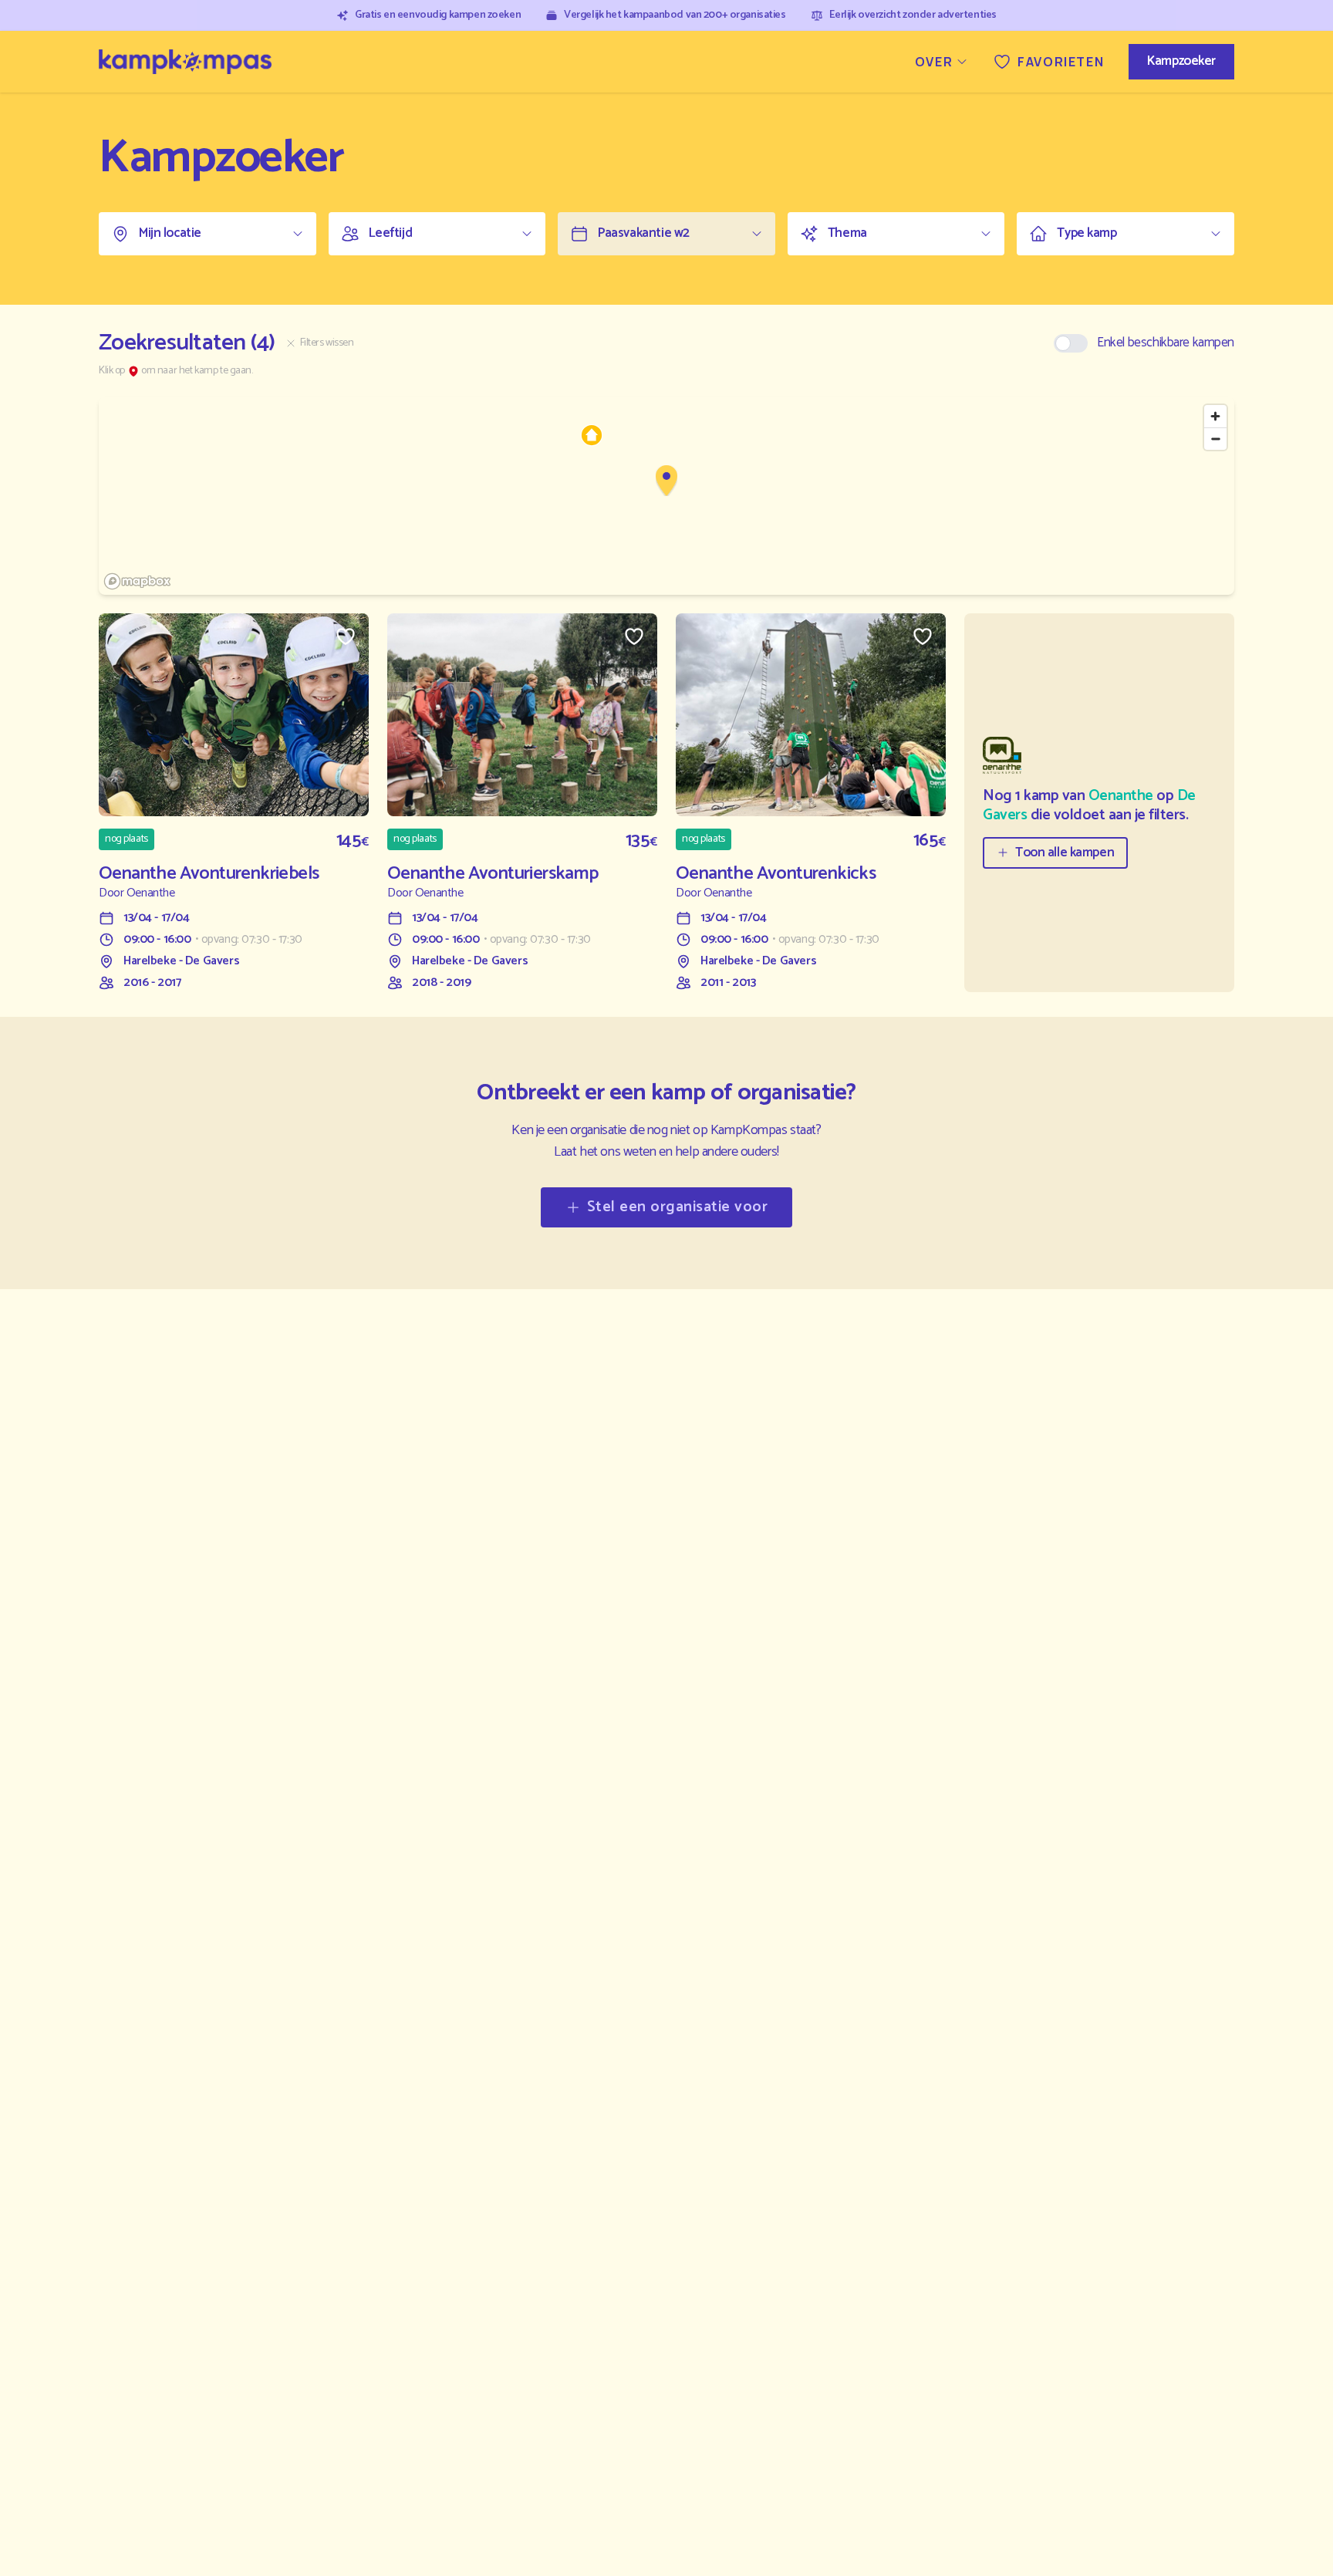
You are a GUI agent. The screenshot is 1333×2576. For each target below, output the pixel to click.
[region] (666, 496)
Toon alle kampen (1065, 852)
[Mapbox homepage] (137, 581)
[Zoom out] (1215, 439)
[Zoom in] (1215, 416)
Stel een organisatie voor (678, 1207)
